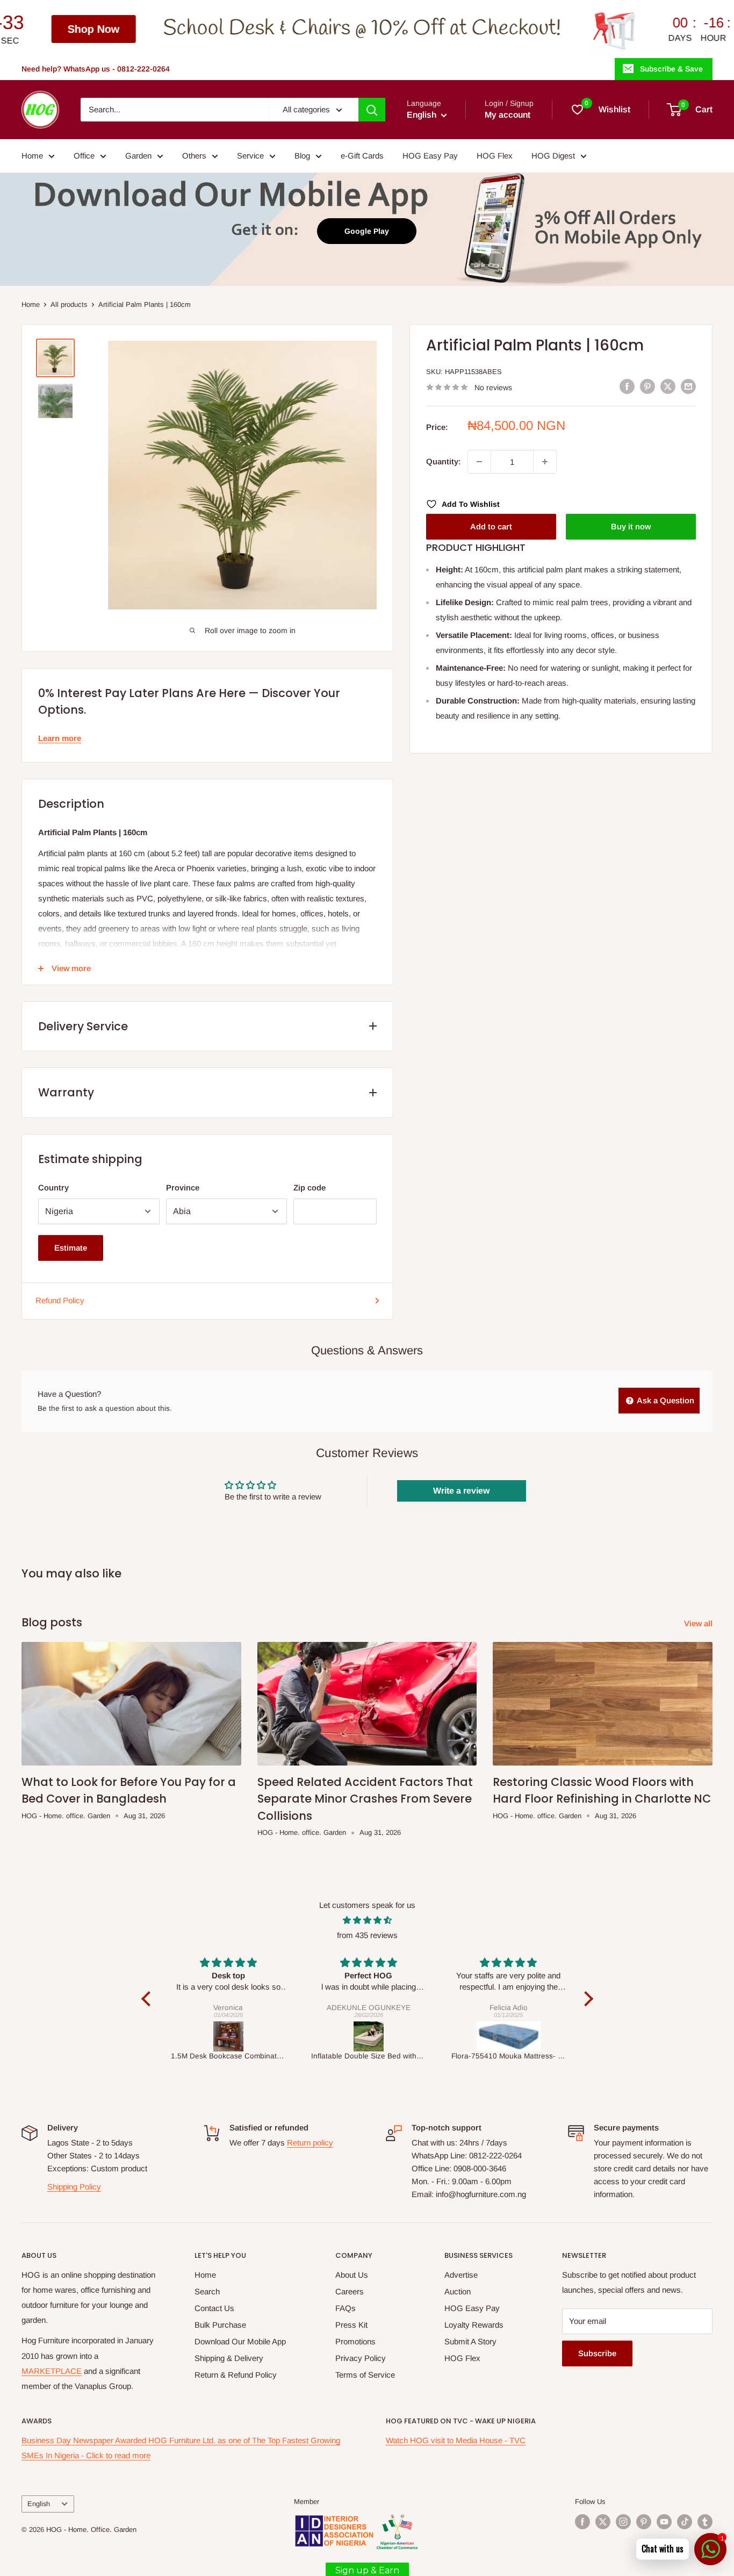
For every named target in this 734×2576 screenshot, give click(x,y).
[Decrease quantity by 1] (479, 462)
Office (84, 156)
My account (508, 115)
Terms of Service (365, 2375)
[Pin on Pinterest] (647, 386)
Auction (458, 2291)
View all (699, 1623)
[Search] (372, 110)
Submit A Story (470, 2341)
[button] (148, 1999)
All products (69, 304)
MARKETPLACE (52, 2371)
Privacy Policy (361, 2358)
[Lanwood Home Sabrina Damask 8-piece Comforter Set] (509, 2036)
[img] (367, 1920)
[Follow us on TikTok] (685, 2522)
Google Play (367, 231)
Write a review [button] (461, 1491)
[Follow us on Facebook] (582, 2522)
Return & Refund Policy (236, 2375)
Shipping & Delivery (229, 2358)
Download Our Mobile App (240, 2341)
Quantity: (444, 461)
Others (194, 156)
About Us (352, 2275)
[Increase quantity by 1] (545, 462)
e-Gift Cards (362, 156)
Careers (350, 2291)
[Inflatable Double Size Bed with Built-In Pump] (229, 2036)
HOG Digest (553, 156)
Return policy (310, 2143)
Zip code (310, 1187)
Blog (302, 156)
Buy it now (631, 526)
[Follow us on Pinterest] (644, 2522)
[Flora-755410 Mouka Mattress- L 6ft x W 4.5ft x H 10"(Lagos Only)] (369, 2036)
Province (183, 1187)
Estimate (71, 1248)
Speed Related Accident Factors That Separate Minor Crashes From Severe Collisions (365, 1799)
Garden (138, 156)
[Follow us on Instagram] (623, 2522)
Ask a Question (665, 1400)
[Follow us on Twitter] (603, 2522)
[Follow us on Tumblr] (705, 2522)
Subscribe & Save (671, 69)
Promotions (355, 2341)
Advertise (461, 2275)
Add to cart (491, 526)
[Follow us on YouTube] (664, 2522)
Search (207, 2291)
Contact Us (214, 2308)
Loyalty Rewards (474, 2325)
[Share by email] (688, 386)
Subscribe (597, 2353)
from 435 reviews (367, 1935)
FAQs (346, 2308)
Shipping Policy (74, 2187)
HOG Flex (495, 156)
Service (250, 156)
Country (53, 1187)
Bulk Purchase (220, 2325)
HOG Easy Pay (430, 156)
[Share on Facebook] (627, 386)
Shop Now (681, 29)
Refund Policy (60, 1300)
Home (32, 156)
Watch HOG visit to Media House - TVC (456, 2440)
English (39, 2504)
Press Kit (351, 2325)
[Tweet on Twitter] (668, 386)
